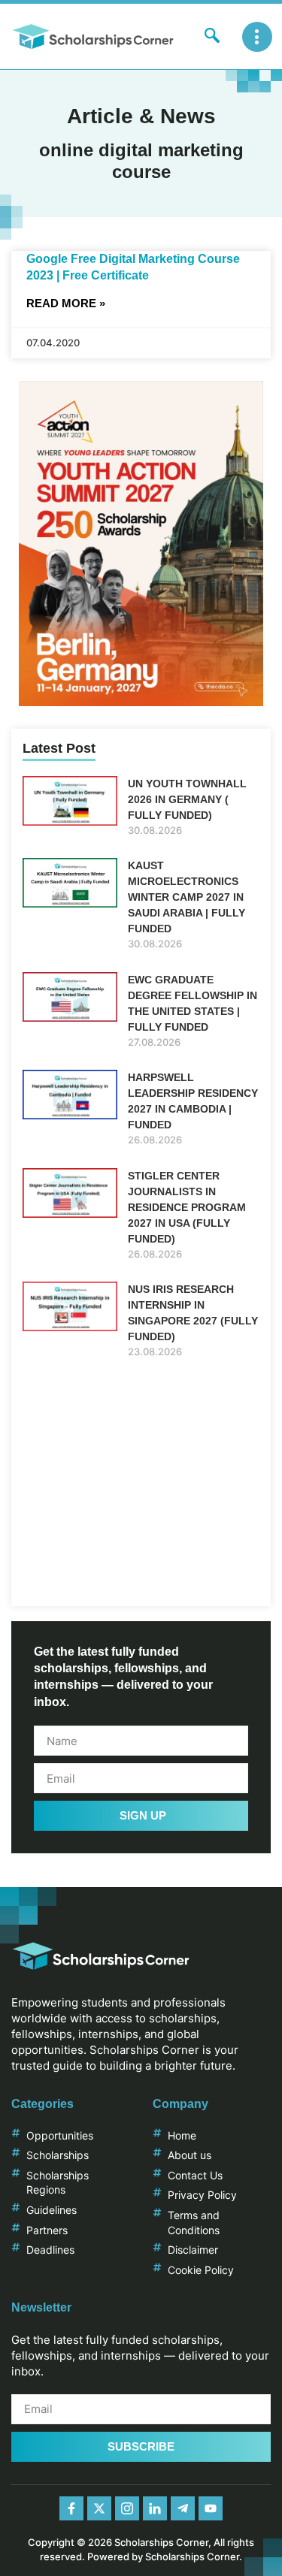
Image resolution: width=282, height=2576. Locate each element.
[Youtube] (211, 2508)
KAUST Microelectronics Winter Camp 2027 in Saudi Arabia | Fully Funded (186, 897)
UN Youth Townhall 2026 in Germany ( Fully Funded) (187, 799)
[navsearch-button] (212, 37)
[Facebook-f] (71, 2508)
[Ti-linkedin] (155, 2508)
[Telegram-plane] (183, 2508)
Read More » (66, 303)
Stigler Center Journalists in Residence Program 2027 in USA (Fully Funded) (187, 1207)
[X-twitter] (99, 2508)
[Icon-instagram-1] (127, 2508)
